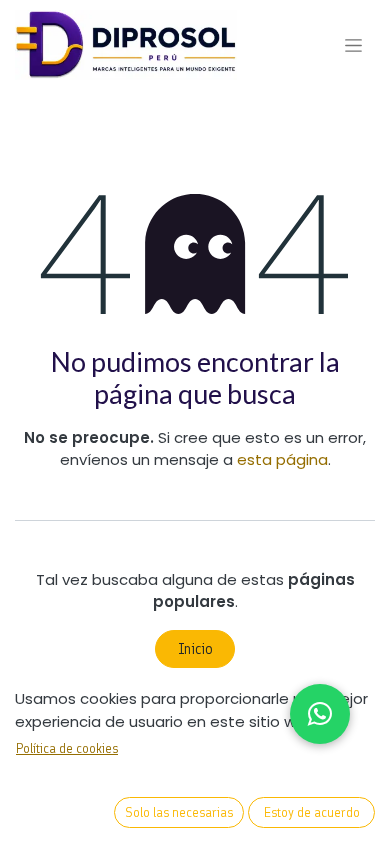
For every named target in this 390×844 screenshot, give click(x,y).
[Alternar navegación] (353, 45)
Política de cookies (67, 748)
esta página (282, 459)
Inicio (195, 649)
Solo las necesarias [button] (179, 812)
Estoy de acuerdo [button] (312, 812)
